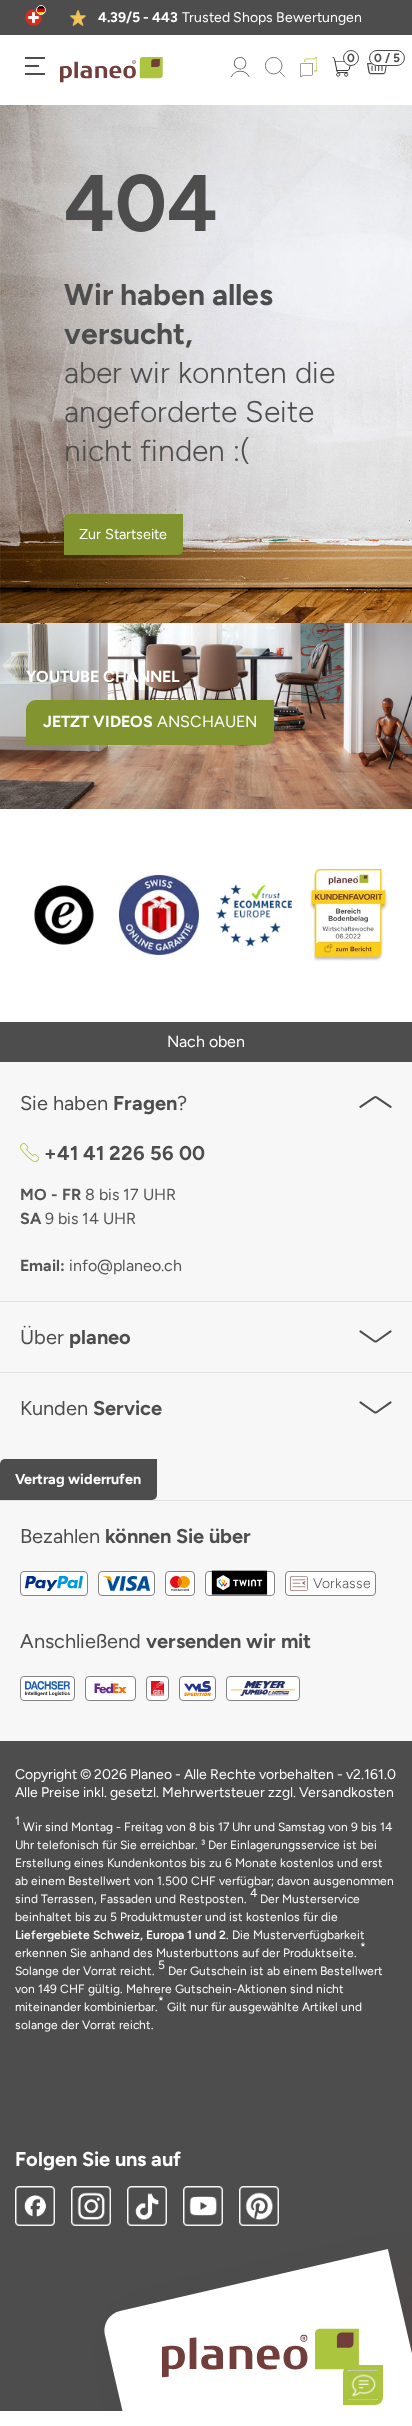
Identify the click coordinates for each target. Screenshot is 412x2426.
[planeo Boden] (260, 2351)
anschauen (150, 721)
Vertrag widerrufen (78, 1479)
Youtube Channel (103, 676)
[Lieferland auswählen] (33, 17)
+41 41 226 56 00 (124, 1153)
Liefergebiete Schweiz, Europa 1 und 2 (120, 1935)
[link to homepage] (111, 70)
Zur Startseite (123, 534)
